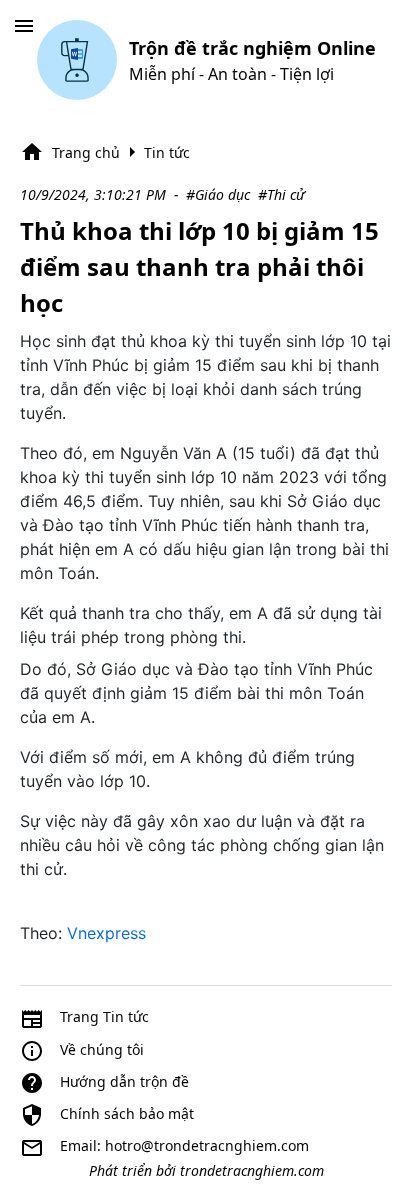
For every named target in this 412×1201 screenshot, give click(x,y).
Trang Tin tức (104, 1016)
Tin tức (167, 152)
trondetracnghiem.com (252, 1170)
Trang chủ (86, 152)
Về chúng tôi (102, 1049)
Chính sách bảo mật (127, 1113)
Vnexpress (106, 933)
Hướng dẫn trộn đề (124, 1081)
